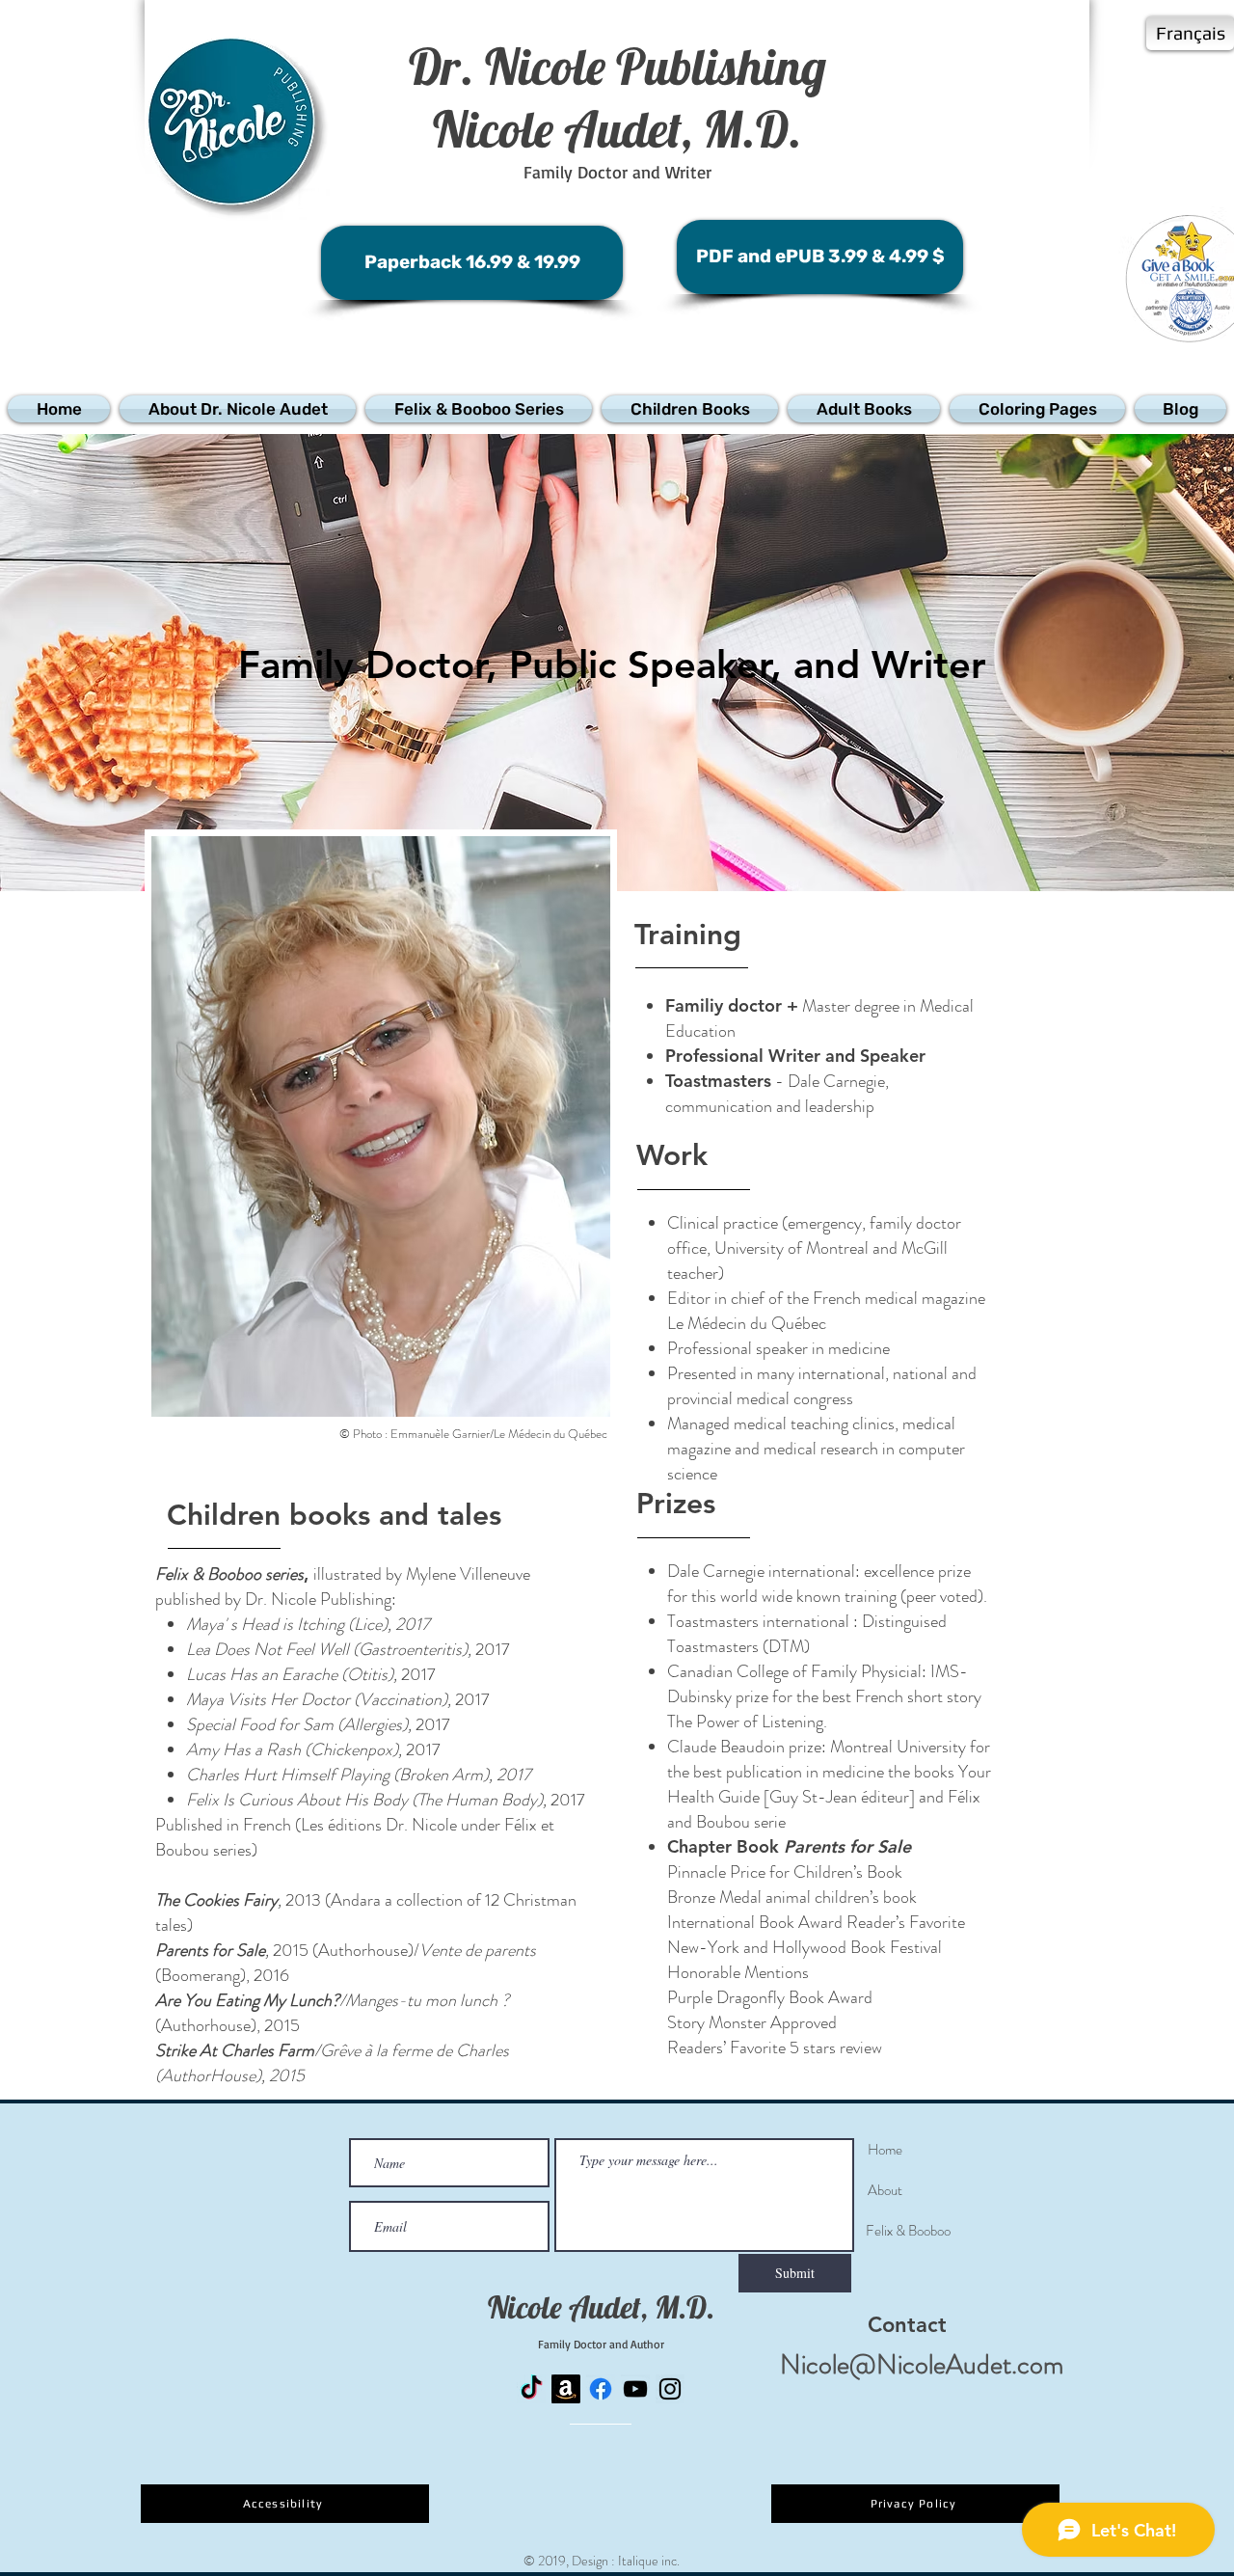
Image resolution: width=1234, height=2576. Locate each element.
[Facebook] (601, 2389)
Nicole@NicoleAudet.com (922, 2365)
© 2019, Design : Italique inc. (602, 2561)
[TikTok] (531, 2389)
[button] (238, 409)
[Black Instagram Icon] (670, 2389)
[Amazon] (566, 2389)
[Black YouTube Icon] (635, 2389)
